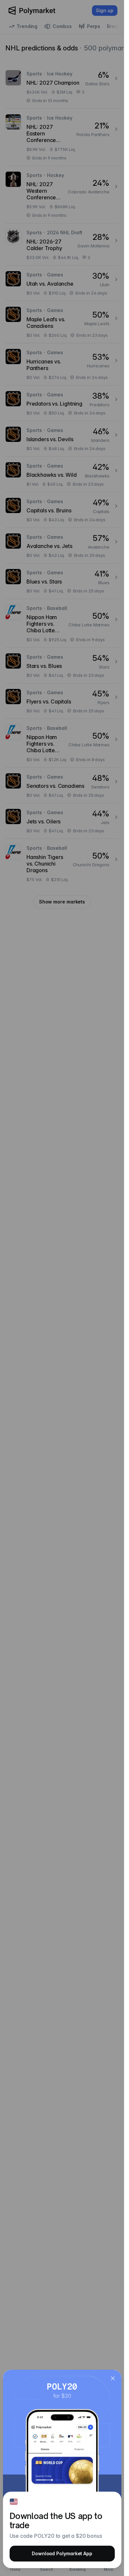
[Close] (113, 2378)
